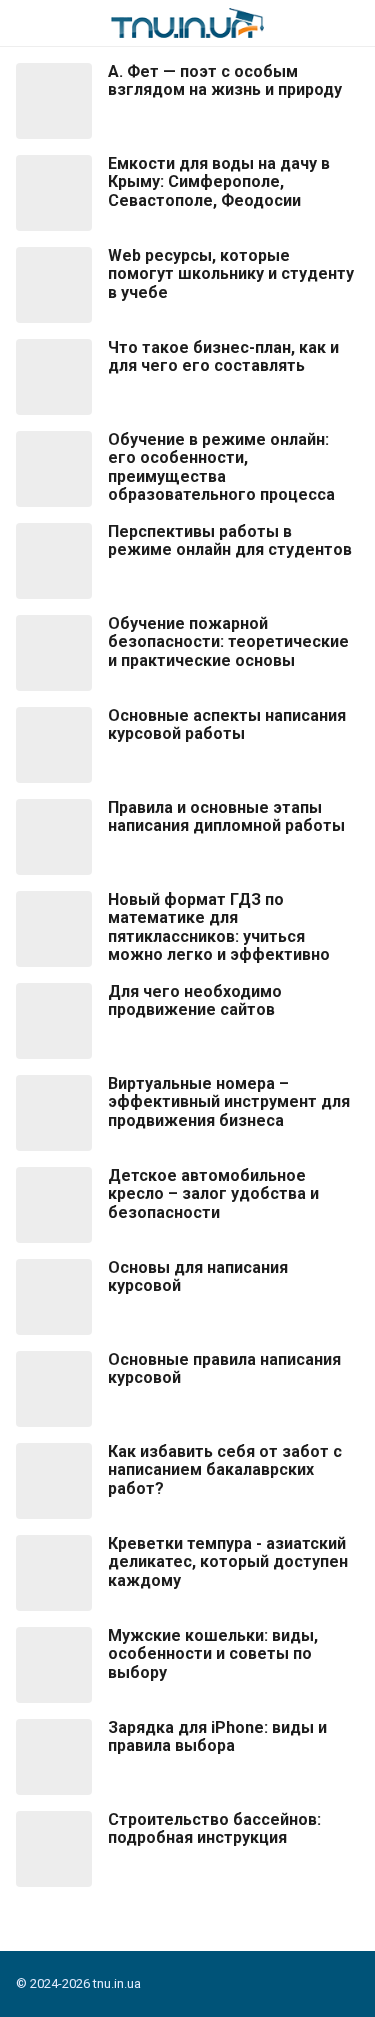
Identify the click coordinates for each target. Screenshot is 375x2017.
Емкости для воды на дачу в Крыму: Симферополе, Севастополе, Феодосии (219, 182)
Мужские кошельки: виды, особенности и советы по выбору (213, 1654)
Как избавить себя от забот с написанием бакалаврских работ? (225, 1470)
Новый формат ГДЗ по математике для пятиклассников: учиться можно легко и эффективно (219, 927)
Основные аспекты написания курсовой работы (227, 725)
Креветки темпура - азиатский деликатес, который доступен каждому (228, 1562)
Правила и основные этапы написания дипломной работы (226, 817)
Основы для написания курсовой (198, 1277)
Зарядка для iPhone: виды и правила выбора (217, 1737)
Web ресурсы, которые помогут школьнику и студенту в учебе (231, 274)
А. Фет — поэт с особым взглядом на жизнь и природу (225, 81)
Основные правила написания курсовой (224, 1369)
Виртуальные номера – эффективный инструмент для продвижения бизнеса (229, 1102)
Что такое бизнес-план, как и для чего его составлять (223, 357)
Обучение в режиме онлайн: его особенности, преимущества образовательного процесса (221, 467)
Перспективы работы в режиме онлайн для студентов (230, 541)
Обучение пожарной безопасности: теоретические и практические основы (228, 642)
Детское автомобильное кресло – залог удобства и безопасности (213, 1194)
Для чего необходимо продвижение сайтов (195, 1001)
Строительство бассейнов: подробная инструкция (214, 1829)
